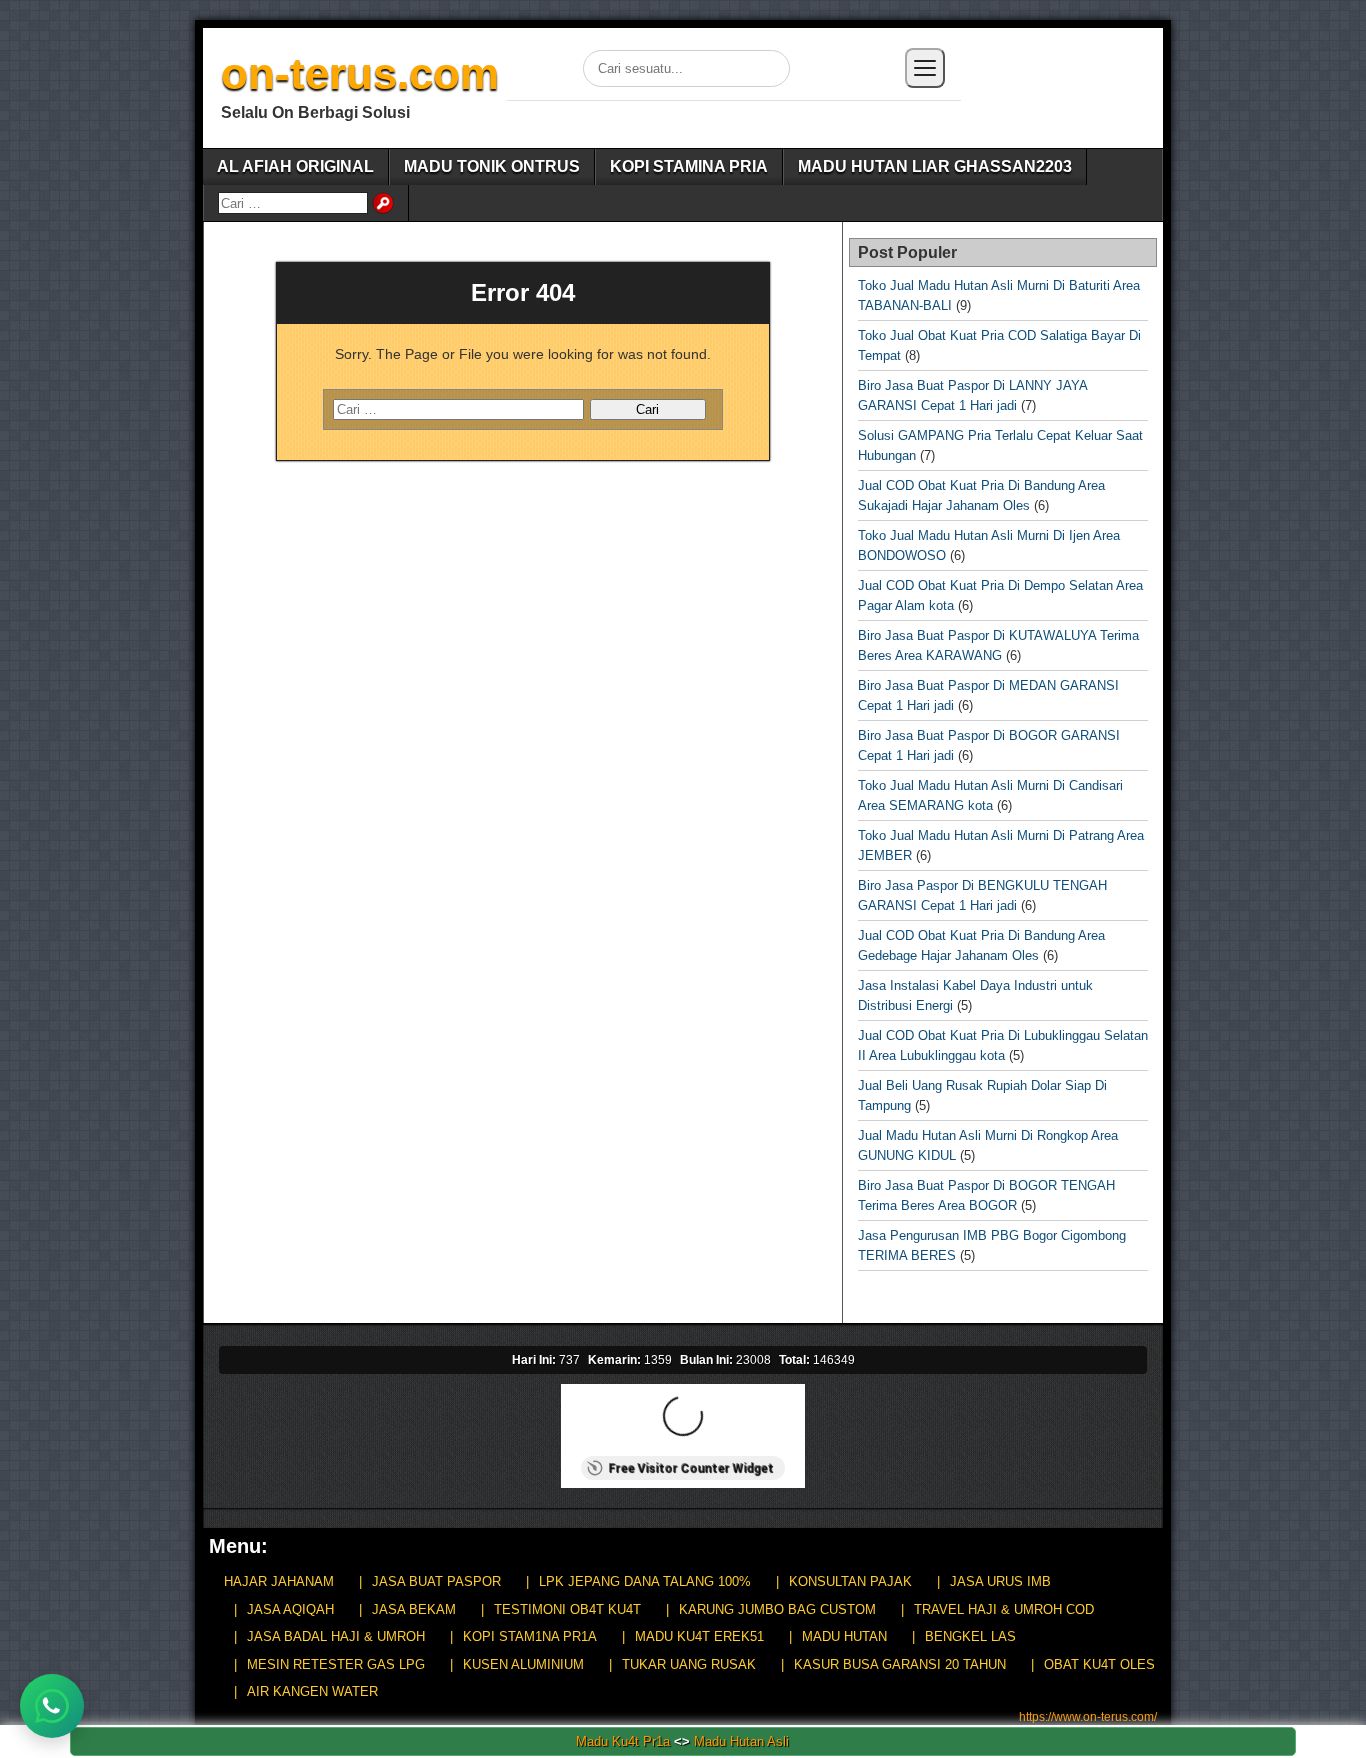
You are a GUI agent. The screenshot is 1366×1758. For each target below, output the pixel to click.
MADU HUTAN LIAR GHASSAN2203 (935, 166)
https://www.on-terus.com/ (1088, 1717)
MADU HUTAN (844, 1636)
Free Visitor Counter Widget (690, 1468)
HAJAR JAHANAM (279, 1581)
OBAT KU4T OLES (1099, 1664)
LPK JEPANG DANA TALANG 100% (645, 1581)
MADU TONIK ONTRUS (492, 166)
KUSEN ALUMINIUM (523, 1664)
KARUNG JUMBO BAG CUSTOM (777, 1609)
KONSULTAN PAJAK (850, 1581)
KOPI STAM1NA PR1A (530, 1636)
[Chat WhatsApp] (52, 1706)
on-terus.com (360, 73)
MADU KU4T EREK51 (699, 1636)
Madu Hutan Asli (741, 1741)
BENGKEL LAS (970, 1636)
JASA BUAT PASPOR (436, 1581)
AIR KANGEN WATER (312, 1691)
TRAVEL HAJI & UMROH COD (1004, 1609)
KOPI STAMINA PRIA (689, 166)
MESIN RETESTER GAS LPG (336, 1664)
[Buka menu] (925, 68)
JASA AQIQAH (290, 1609)
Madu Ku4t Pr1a (623, 1741)
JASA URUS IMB (1000, 1581)
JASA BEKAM (414, 1609)
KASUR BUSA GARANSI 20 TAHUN (900, 1664)
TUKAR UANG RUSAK (689, 1664)
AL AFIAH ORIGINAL (295, 166)
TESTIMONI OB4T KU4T (567, 1609)
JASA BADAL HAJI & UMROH (336, 1636)
